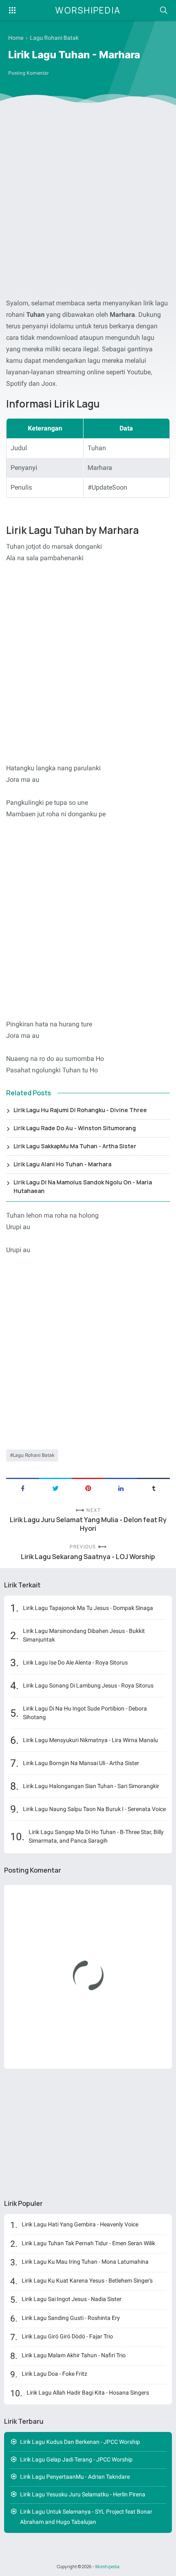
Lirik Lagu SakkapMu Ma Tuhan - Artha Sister (75, 1146)
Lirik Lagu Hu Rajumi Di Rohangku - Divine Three (80, 1110)
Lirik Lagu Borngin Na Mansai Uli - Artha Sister (81, 1763)
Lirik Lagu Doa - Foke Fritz (54, 2374)
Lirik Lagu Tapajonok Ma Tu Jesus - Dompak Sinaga (88, 1608)
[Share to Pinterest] (88, 1488)
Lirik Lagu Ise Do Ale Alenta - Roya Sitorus (75, 1662)
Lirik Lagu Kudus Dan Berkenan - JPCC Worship (80, 2442)
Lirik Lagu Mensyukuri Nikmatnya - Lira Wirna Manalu (90, 1740)
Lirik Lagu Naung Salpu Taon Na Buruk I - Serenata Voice (94, 1809)
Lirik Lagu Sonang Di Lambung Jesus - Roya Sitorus (88, 1685)
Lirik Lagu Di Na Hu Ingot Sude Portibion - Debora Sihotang (85, 1713)
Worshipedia (88, 10)
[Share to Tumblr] (153, 1488)
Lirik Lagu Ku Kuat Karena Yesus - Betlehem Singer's (87, 2281)
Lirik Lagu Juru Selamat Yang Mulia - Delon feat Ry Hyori (88, 1524)
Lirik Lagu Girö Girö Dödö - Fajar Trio (67, 2336)
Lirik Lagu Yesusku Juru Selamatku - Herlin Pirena (83, 2494)
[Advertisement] (88, 203)
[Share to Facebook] (23, 1488)
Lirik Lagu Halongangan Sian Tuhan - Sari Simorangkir (91, 1786)
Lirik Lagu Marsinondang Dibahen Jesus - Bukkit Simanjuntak (84, 1635)
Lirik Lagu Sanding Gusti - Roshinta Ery (71, 2318)
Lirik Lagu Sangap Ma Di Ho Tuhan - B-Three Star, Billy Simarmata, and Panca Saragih (96, 1836)
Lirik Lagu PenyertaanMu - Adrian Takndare (75, 2477)
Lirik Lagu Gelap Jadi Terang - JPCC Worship (76, 2459)
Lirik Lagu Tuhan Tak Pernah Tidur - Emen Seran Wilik (88, 2243)
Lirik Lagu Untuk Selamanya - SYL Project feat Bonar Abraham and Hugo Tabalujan (86, 2517)
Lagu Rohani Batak (34, 1455)
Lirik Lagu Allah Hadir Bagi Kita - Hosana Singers (88, 2393)
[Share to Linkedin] (121, 1488)
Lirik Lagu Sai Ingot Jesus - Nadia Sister (72, 2299)
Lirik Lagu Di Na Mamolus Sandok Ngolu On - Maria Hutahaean (83, 1186)
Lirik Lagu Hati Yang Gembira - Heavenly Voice (80, 2224)
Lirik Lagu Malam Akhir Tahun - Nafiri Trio (74, 2355)
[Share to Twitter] (55, 1488)
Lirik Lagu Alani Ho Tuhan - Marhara (62, 1164)
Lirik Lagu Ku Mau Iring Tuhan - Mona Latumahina (85, 2262)
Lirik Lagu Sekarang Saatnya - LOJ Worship (88, 1557)
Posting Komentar (28, 73)
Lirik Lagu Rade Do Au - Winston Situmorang (75, 1128)
